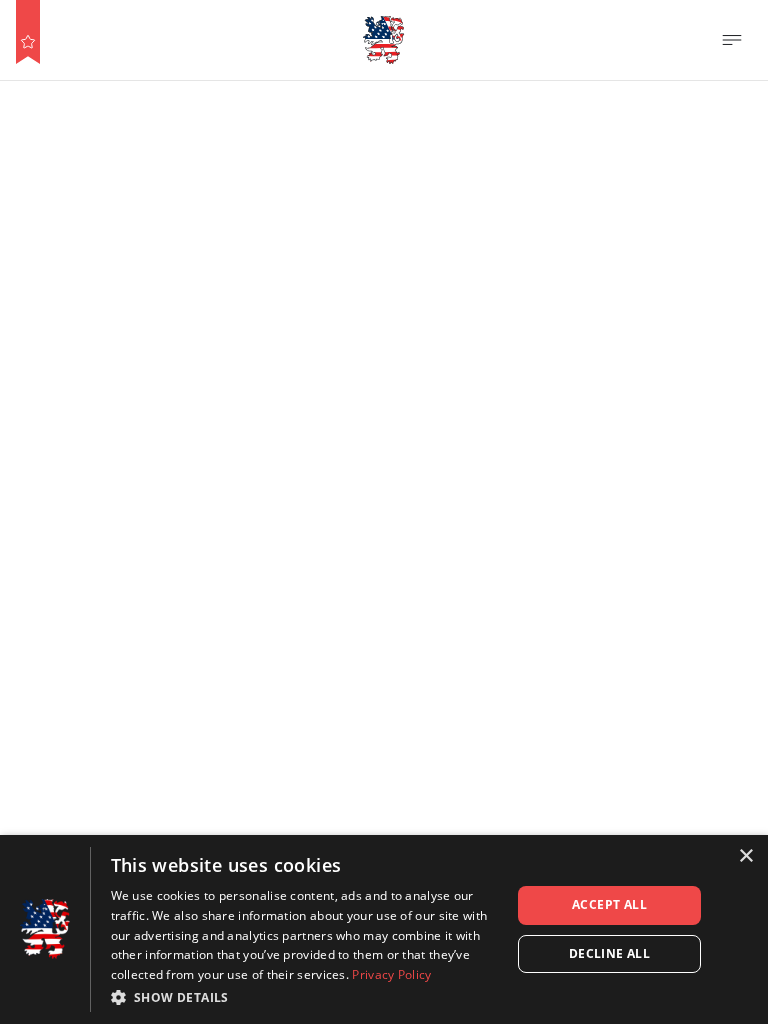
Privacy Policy (391, 974)
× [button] (745, 856)
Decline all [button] (609, 953)
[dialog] (384, 929)
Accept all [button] (609, 904)
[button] (305, 997)
